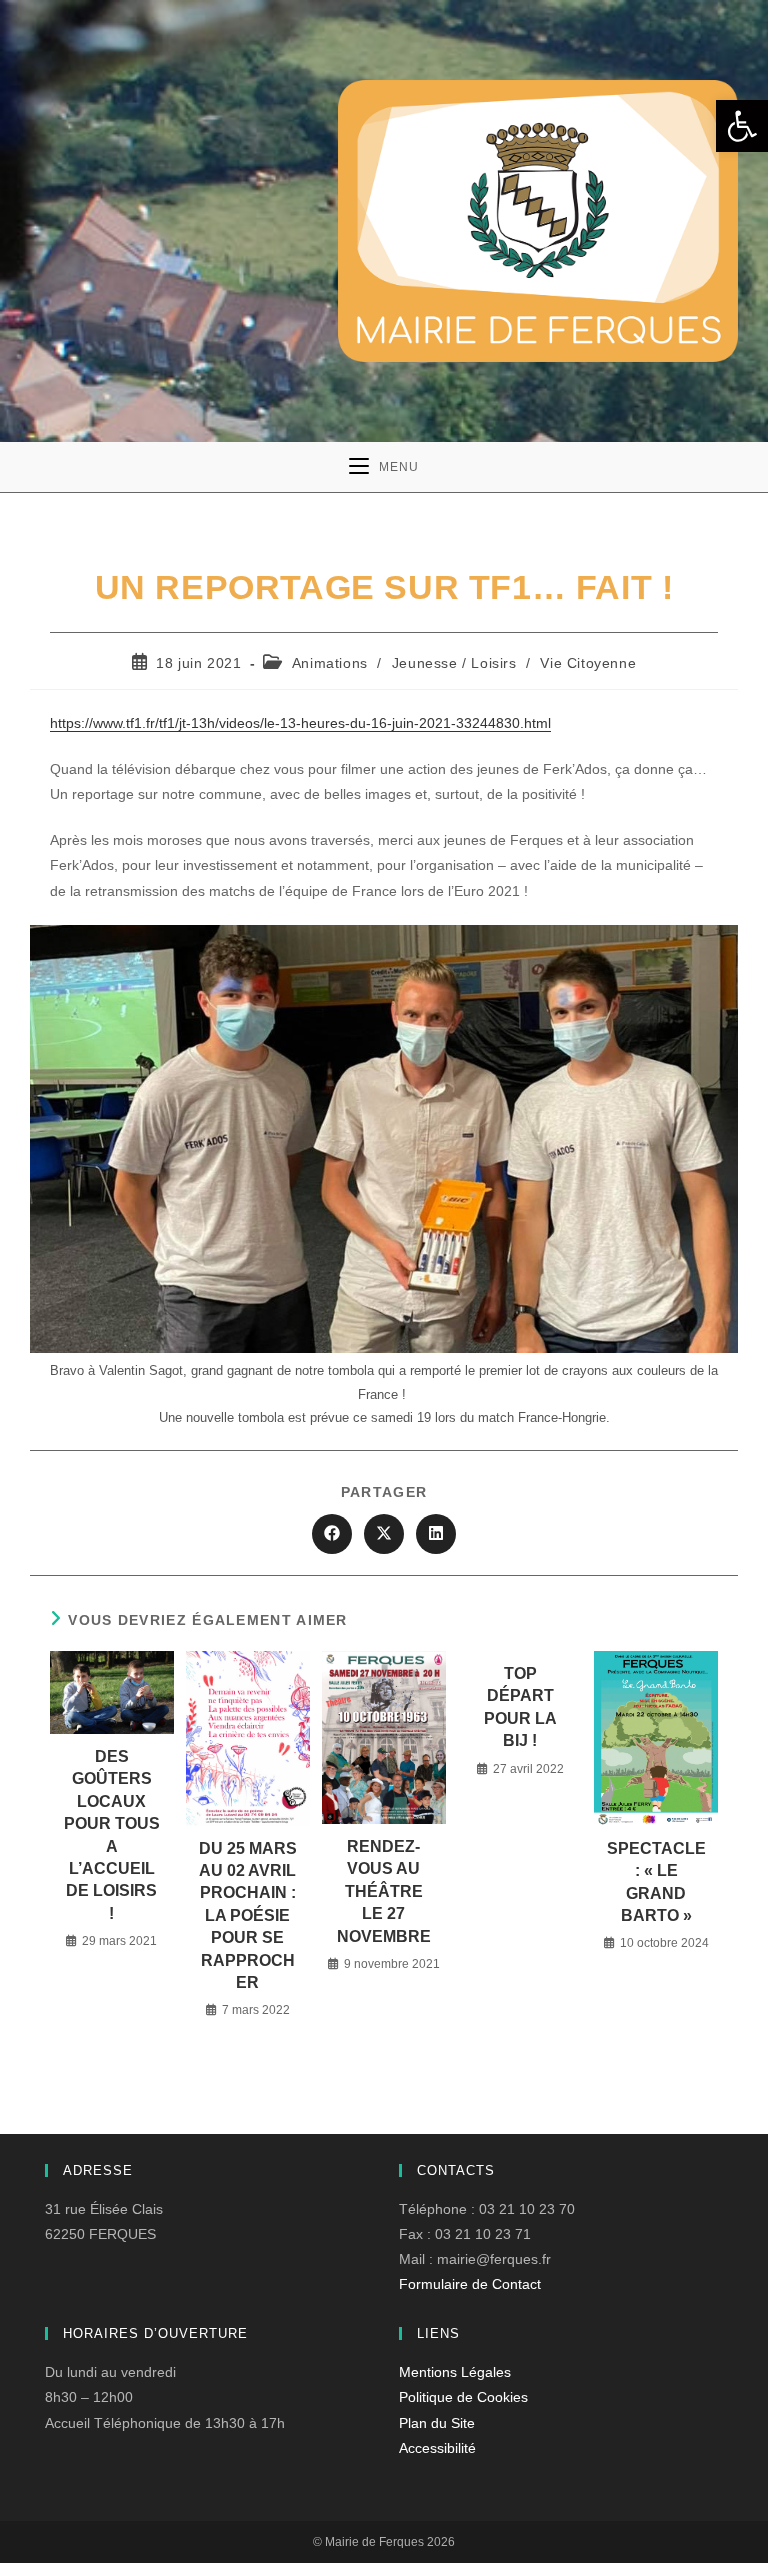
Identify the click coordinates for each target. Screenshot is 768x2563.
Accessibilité (437, 2448)
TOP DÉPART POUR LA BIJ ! (520, 1707)
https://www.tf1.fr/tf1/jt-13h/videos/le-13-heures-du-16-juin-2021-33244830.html (300, 723)
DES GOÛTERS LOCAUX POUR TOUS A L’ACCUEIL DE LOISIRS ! (112, 1835)
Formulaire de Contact (470, 2284)
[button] (742, 126)
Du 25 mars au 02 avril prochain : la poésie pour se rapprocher (248, 1915)
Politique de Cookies (463, 2397)
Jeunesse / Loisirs (454, 663)
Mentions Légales (455, 2372)
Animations (330, 663)
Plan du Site (437, 2423)
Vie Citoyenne (588, 663)
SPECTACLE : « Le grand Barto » (656, 1882)
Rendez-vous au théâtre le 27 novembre (384, 1891)
